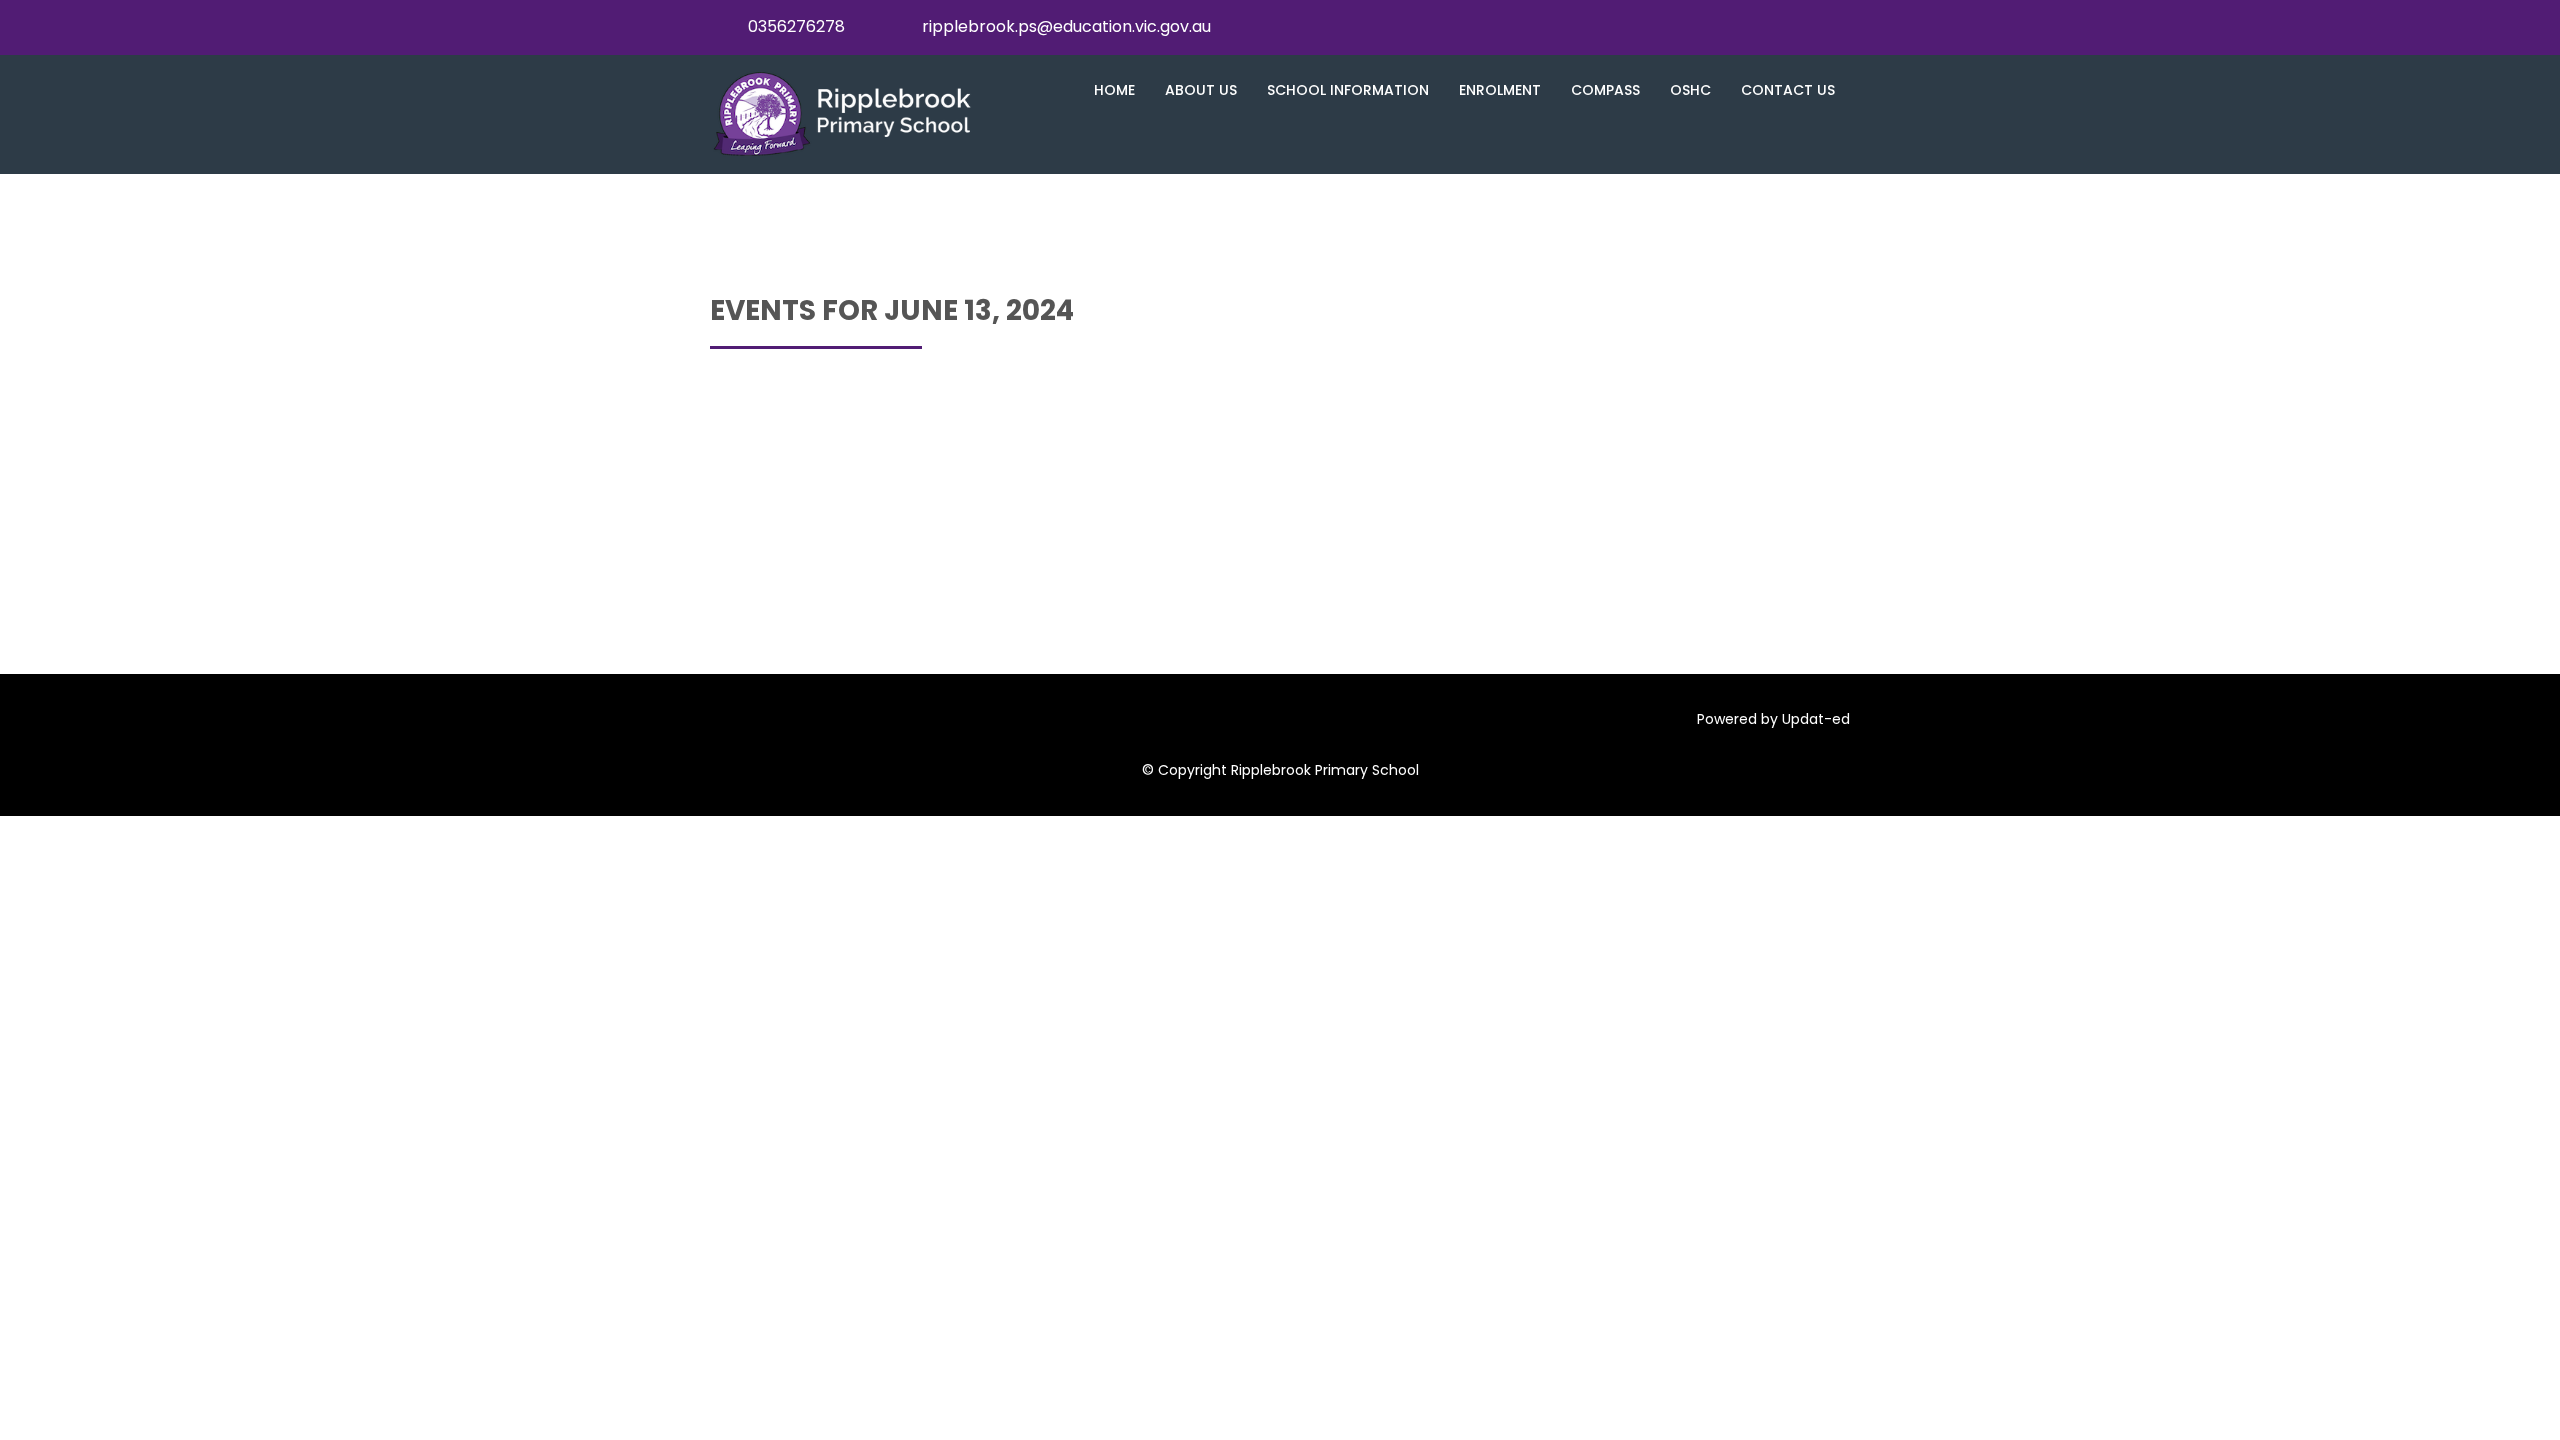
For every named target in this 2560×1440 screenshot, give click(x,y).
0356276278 (796, 26)
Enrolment (1500, 90)
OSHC (1690, 90)
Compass (1605, 90)
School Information (1348, 90)
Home (1114, 90)
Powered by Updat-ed (1773, 719)
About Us (1201, 90)
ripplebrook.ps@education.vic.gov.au (1066, 26)
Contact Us (1788, 90)
